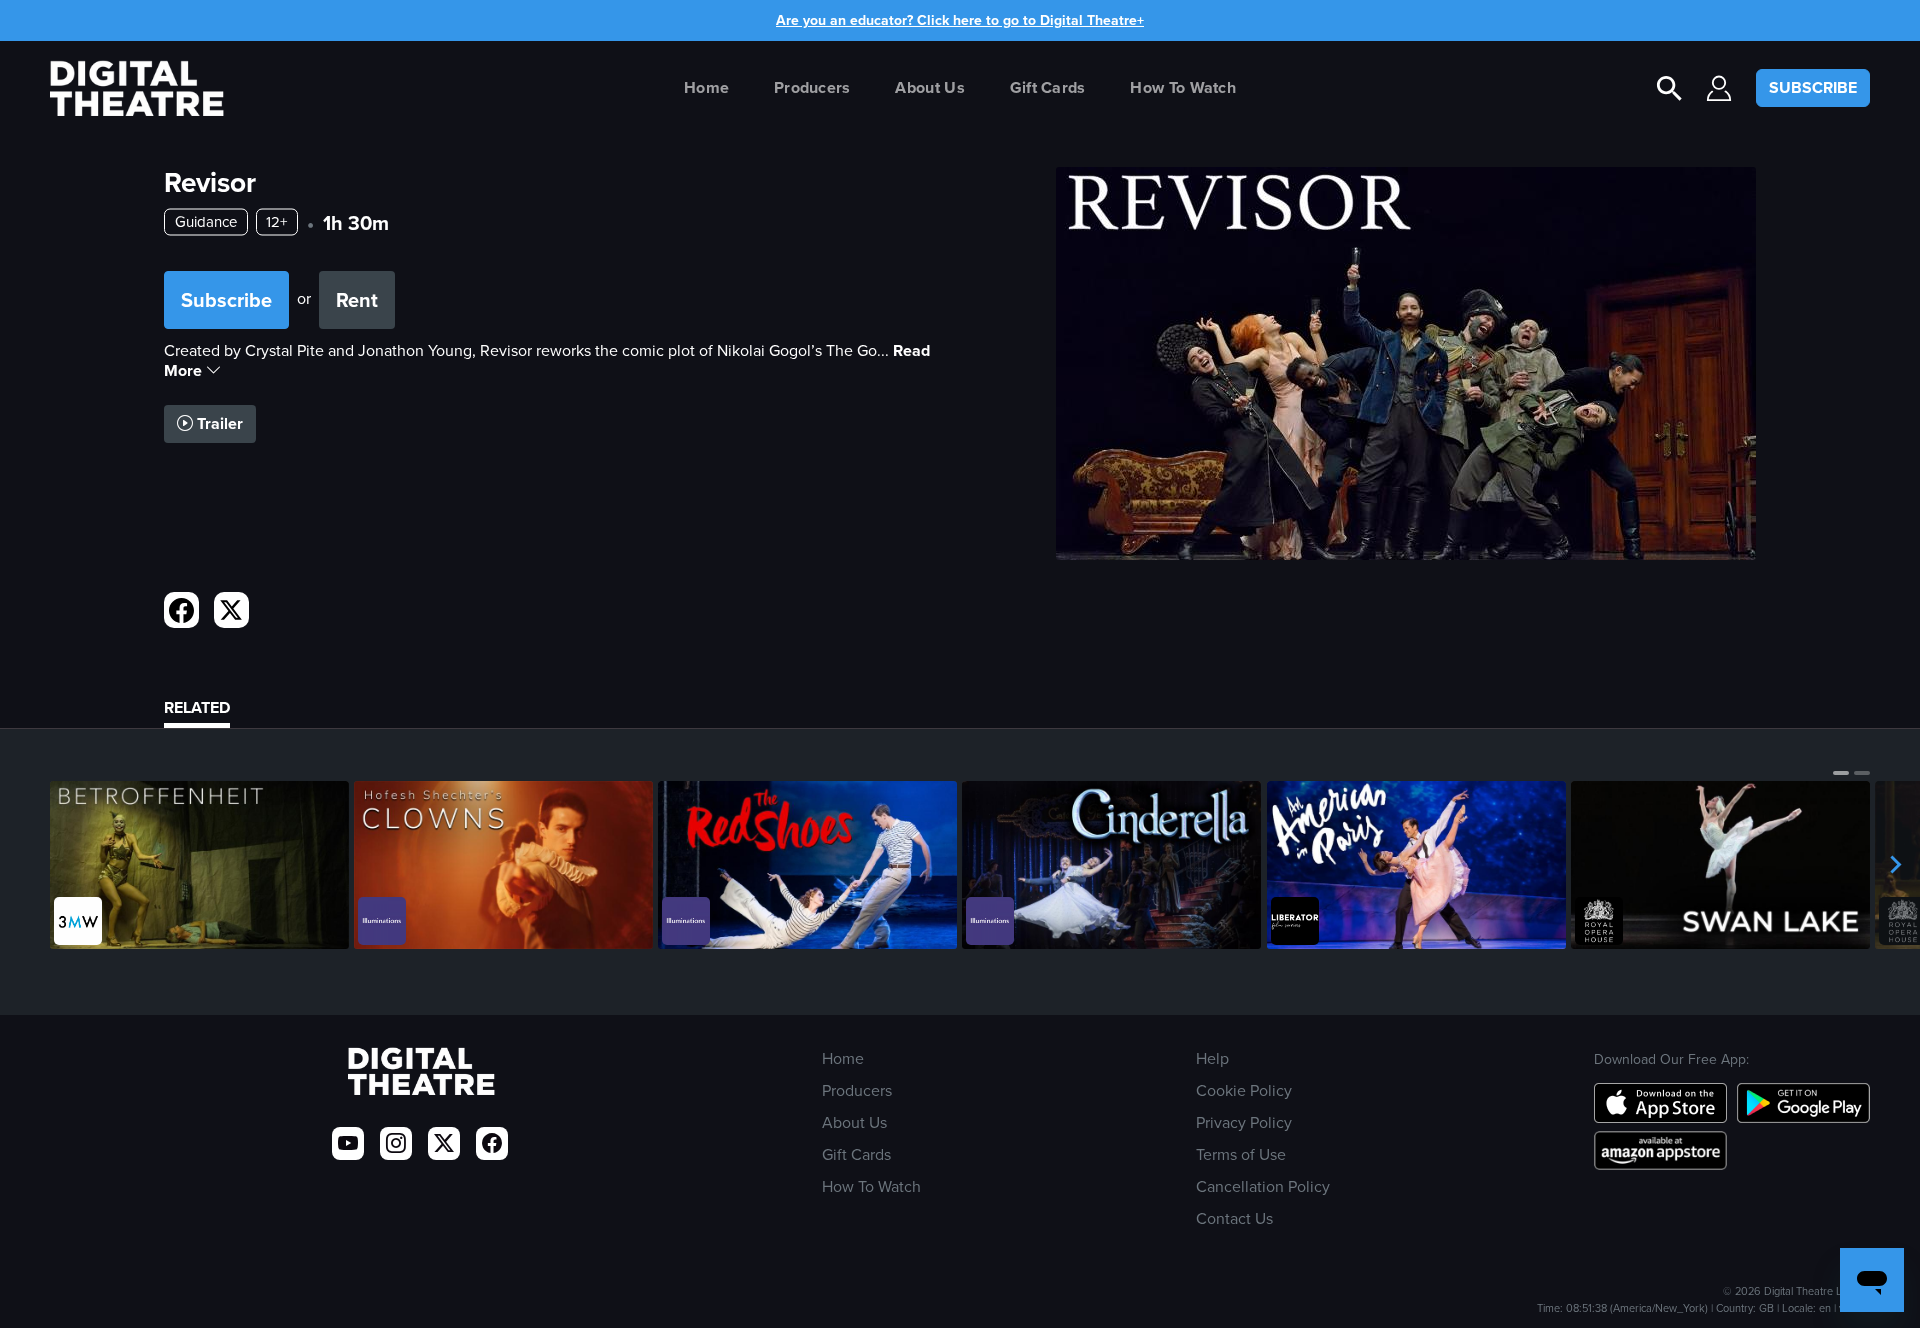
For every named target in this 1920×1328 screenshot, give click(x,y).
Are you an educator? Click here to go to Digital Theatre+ (960, 20)
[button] (1841, 773)
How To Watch (1183, 87)
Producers (812, 87)
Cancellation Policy (1263, 1186)
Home (706, 87)
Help (1212, 1058)
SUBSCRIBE (1813, 87)
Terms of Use (1241, 1154)
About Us (929, 87)
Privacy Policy (1244, 1122)
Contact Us (1234, 1218)
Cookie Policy (1244, 1090)
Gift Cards (1048, 87)
